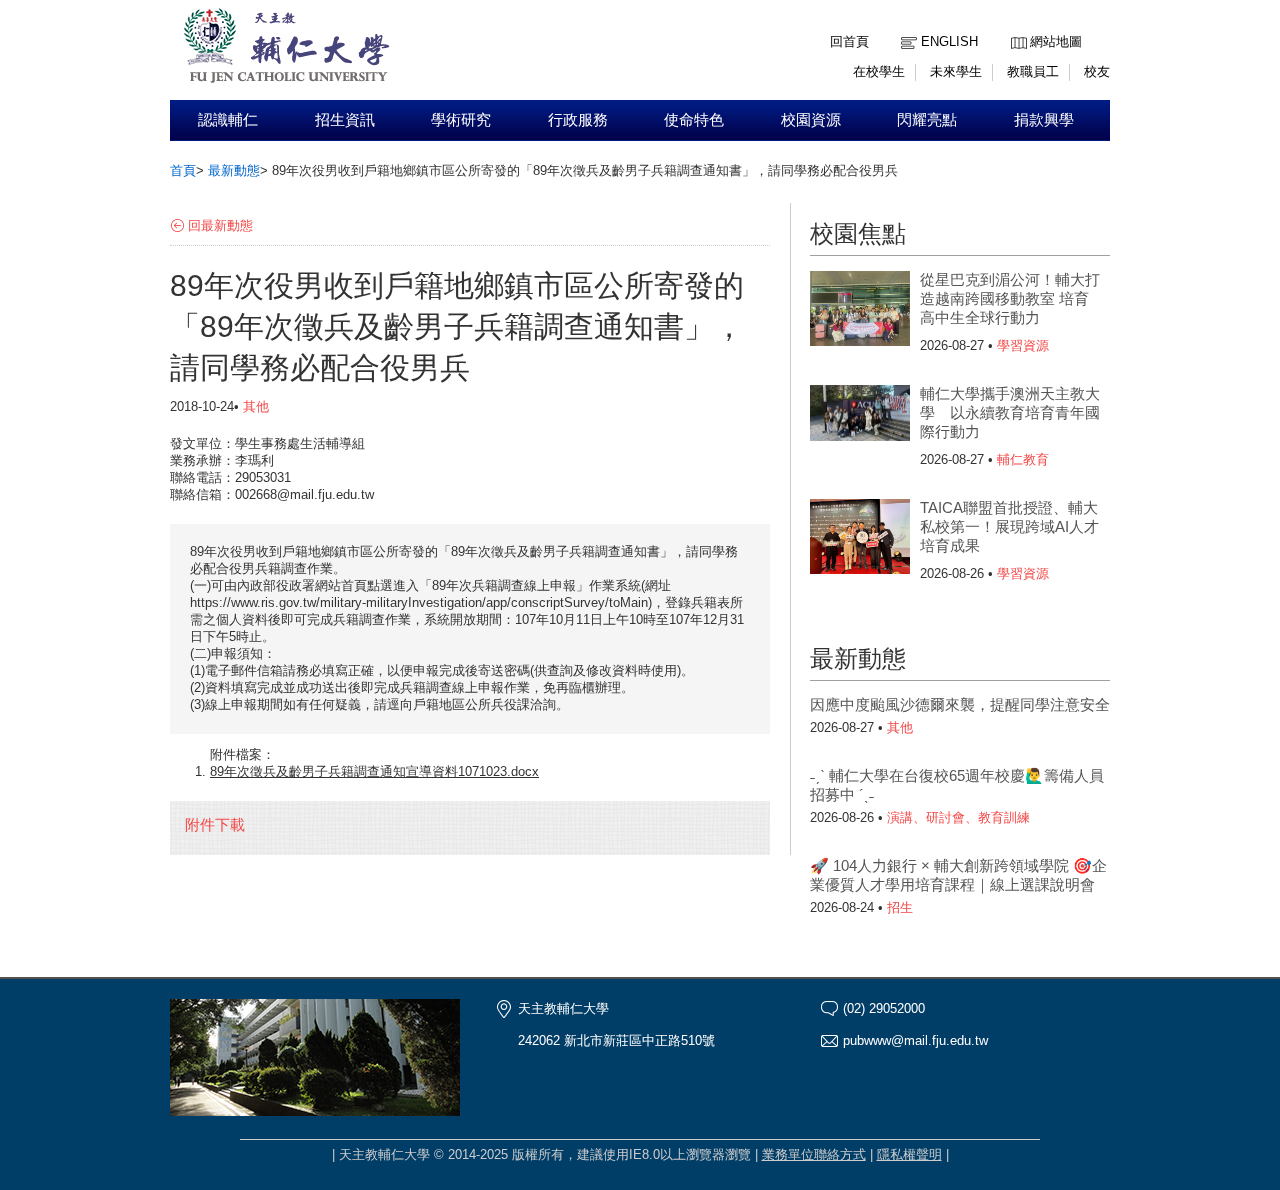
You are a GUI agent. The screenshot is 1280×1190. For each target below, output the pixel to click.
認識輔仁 (228, 120)
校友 (1097, 71)
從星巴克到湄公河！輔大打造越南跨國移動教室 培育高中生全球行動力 (1010, 298)
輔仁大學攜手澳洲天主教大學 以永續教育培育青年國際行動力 (1010, 412)
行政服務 (578, 120)
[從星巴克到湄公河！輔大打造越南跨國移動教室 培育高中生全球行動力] (860, 311)
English (949, 41)
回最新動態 (220, 225)
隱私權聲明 (909, 1154)
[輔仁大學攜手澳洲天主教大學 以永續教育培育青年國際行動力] (860, 425)
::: (1016, 26)
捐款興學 (1044, 120)
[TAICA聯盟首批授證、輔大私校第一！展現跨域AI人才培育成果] (860, 539)
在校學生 (879, 71)
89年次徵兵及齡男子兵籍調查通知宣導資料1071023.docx (374, 771)
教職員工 (1033, 71)
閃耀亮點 (927, 120)
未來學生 (956, 71)
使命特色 (694, 120)
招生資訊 (345, 120)
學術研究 (461, 120)
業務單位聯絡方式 (814, 1154)
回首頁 (849, 41)
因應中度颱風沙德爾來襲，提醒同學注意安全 (960, 704)
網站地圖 (1056, 41)
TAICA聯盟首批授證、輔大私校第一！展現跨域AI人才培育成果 (1009, 526)
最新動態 (234, 170)
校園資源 (811, 120)
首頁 (183, 170)
